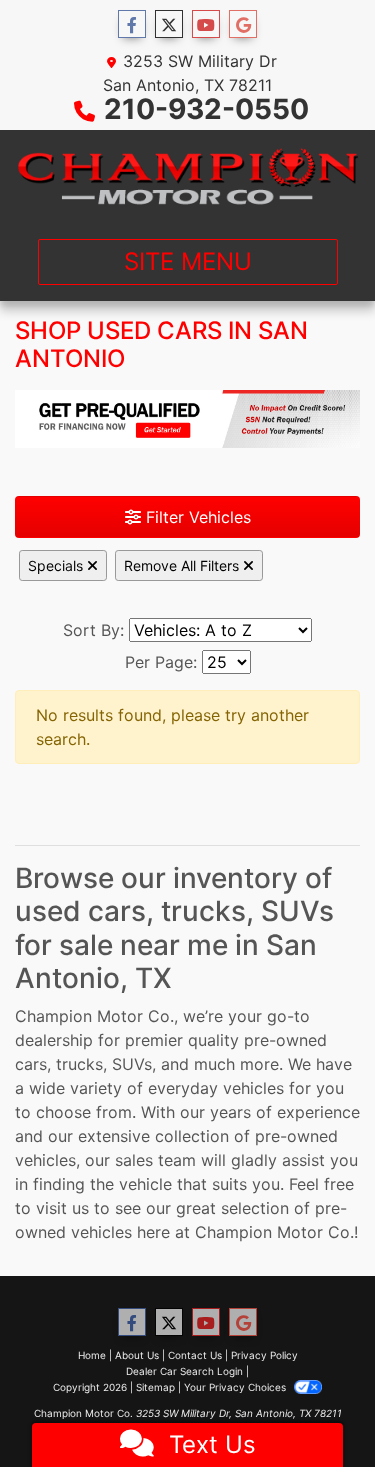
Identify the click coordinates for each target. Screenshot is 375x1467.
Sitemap (155, 1387)
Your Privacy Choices (236, 1387)
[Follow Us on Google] (243, 24)
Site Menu (188, 261)
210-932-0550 (206, 109)
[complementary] (315, 1407)
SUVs (132, 1064)
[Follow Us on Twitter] (169, 24)
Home (92, 1355)
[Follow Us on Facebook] (132, 24)
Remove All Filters (183, 565)
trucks (79, 1064)
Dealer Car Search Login (184, 1371)
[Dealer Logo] (187, 176)
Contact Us (195, 1355)
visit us (62, 1208)
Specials (57, 565)
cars (31, 1064)
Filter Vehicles (196, 517)
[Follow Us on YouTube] (206, 24)
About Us (137, 1355)
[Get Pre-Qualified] (187, 419)
